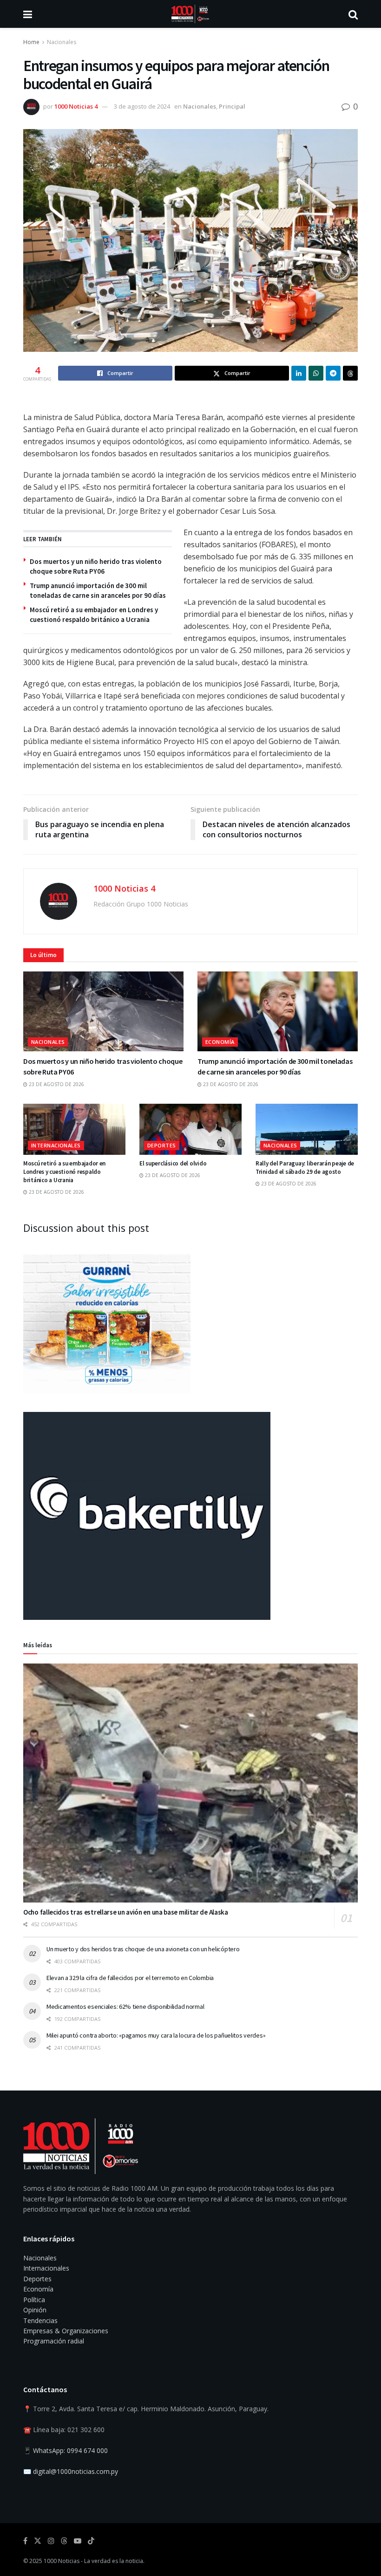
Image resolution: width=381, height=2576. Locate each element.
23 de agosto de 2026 (56, 1084)
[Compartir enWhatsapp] (316, 373)
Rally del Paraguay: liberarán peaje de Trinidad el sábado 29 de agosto (305, 1168)
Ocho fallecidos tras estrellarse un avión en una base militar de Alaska (126, 1912)
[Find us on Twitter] (38, 2541)
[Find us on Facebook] (25, 2541)
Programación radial (54, 2341)
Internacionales (56, 1145)
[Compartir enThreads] (350, 373)
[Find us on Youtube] (78, 2541)
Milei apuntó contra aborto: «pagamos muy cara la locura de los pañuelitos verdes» (156, 2035)
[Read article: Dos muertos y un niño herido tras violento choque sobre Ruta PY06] (103, 1012)
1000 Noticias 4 (76, 106)
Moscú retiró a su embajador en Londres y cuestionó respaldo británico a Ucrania (64, 1172)
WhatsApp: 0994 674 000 (70, 2450)
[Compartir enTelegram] (333, 373)
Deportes (162, 1145)
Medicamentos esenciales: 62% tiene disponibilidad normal (125, 2006)
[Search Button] (353, 14)
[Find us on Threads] (64, 2541)
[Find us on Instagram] (51, 2541)
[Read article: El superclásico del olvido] (190, 1129)
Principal (232, 106)
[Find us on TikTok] (91, 2541)
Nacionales (62, 42)
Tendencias (40, 2320)
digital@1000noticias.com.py (76, 2471)
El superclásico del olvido (173, 1163)
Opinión (35, 2310)
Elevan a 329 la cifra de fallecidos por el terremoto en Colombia (130, 1978)
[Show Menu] (28, 14)
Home (31, 42)
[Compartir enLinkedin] (299, 373)
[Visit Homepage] (190, 14)
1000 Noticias (62, 2561)
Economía (220, 1042)
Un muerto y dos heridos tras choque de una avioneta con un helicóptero (143, 1949)
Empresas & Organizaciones (66, 2331)
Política (34, 2300)
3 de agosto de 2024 (142, 106)
